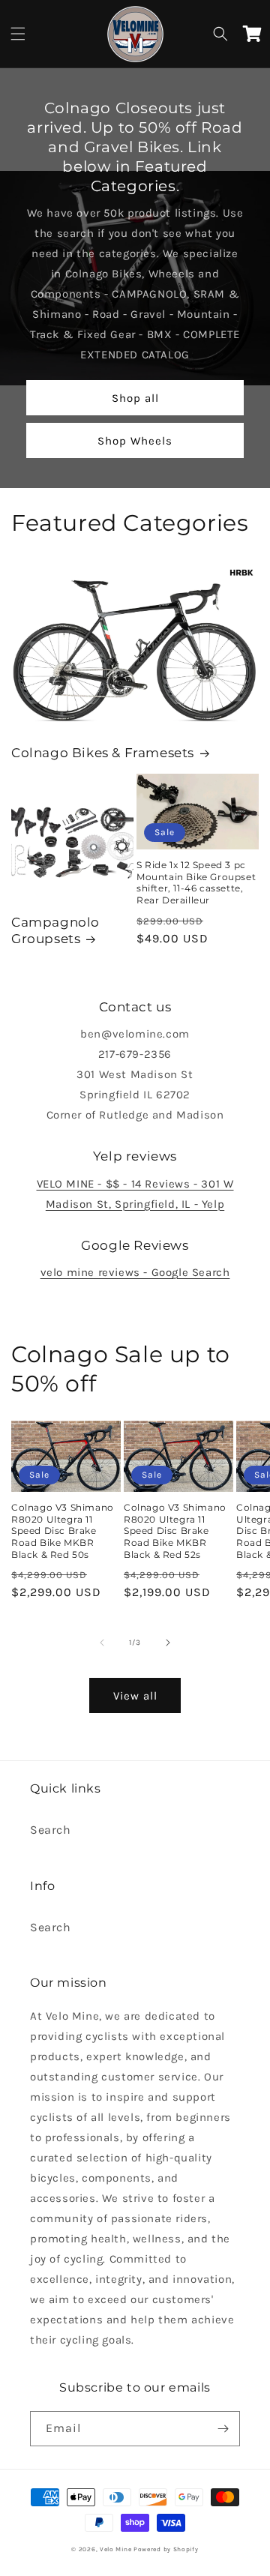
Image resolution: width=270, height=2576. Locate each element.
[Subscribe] (223, 2429)
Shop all (135, 398)
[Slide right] (168, 1643)
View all (135, 1696)
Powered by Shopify (166, 2549)
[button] (18, 34)
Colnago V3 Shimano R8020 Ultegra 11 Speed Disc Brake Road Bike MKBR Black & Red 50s (63, 1531)
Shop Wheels (135, 441)
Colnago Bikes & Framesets (103, 753)
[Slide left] (102, 1643)
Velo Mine (115, 2549)
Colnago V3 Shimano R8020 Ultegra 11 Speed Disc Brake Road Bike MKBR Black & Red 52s (175, 1531)
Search (51, 1830)
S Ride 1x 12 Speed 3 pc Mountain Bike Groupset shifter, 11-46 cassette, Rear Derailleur (196, 882)
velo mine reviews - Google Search (135, 1272)
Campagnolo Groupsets (55, 930)
